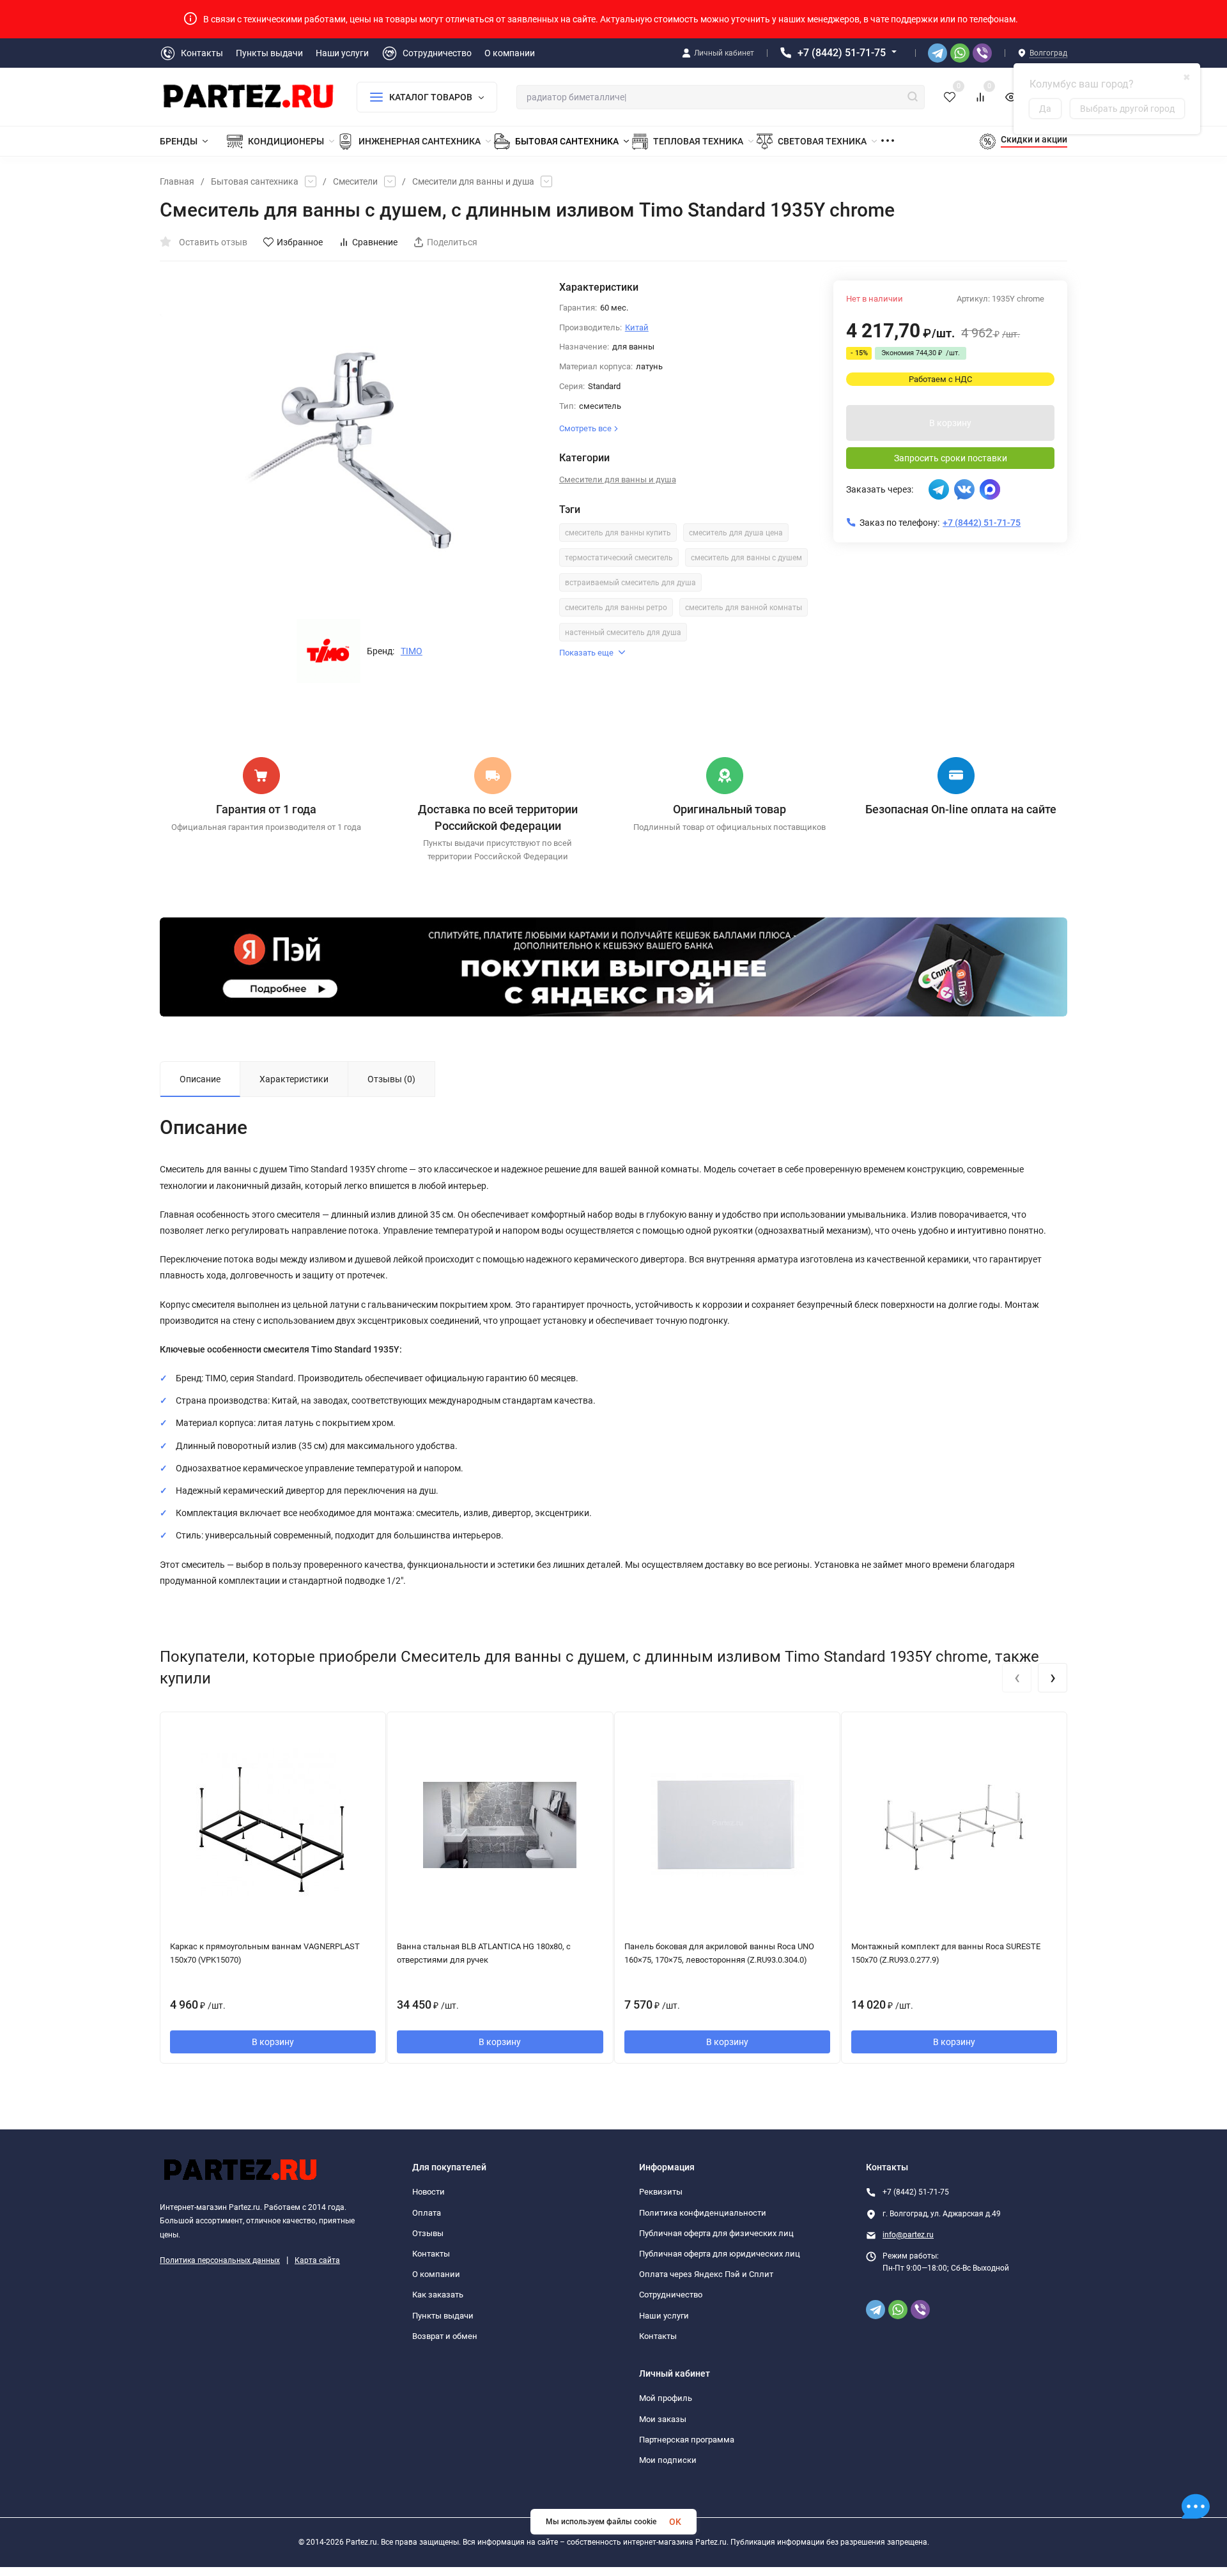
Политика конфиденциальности (703, 2213)
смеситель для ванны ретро (616, 608)
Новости (428, 2192)
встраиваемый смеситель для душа (630, 583)
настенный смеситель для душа (623, 632)
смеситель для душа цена (736, 533)
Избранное (300, 242)
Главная (177, 181)
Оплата (427, 2213)
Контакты (431, 2254)
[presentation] (1017, 1678)
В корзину (950, 423)
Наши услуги (664, 2316)
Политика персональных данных (220, 2260)
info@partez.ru (908, 2235)
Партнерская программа (687, 2440)
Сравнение (375, 242)
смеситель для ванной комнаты (744, 608)
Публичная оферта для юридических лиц (720, 2254)
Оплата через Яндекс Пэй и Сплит (706, 2274)
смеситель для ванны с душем (746, 558)
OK (675, 2522)
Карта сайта (317, 2260)
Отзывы (428, 2233)
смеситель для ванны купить (618, 533)
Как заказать (438, 2295)
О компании (436, 2274)
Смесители (355, 181)
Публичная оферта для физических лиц (716, 2233)
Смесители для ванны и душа (473, 181)
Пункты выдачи (443, 2316)
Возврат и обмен (445, 2336)
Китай (637, 327)
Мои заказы (663, 2419)
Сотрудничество (671, 2295)
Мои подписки (668, 2460)
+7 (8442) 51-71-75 (842, 53)
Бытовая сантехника (255, 181)
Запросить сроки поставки (951, 458)
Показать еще (586, 653)
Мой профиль (666, 2398)
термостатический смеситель (619, 558)
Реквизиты (661, 2192)
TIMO (412, 651)
